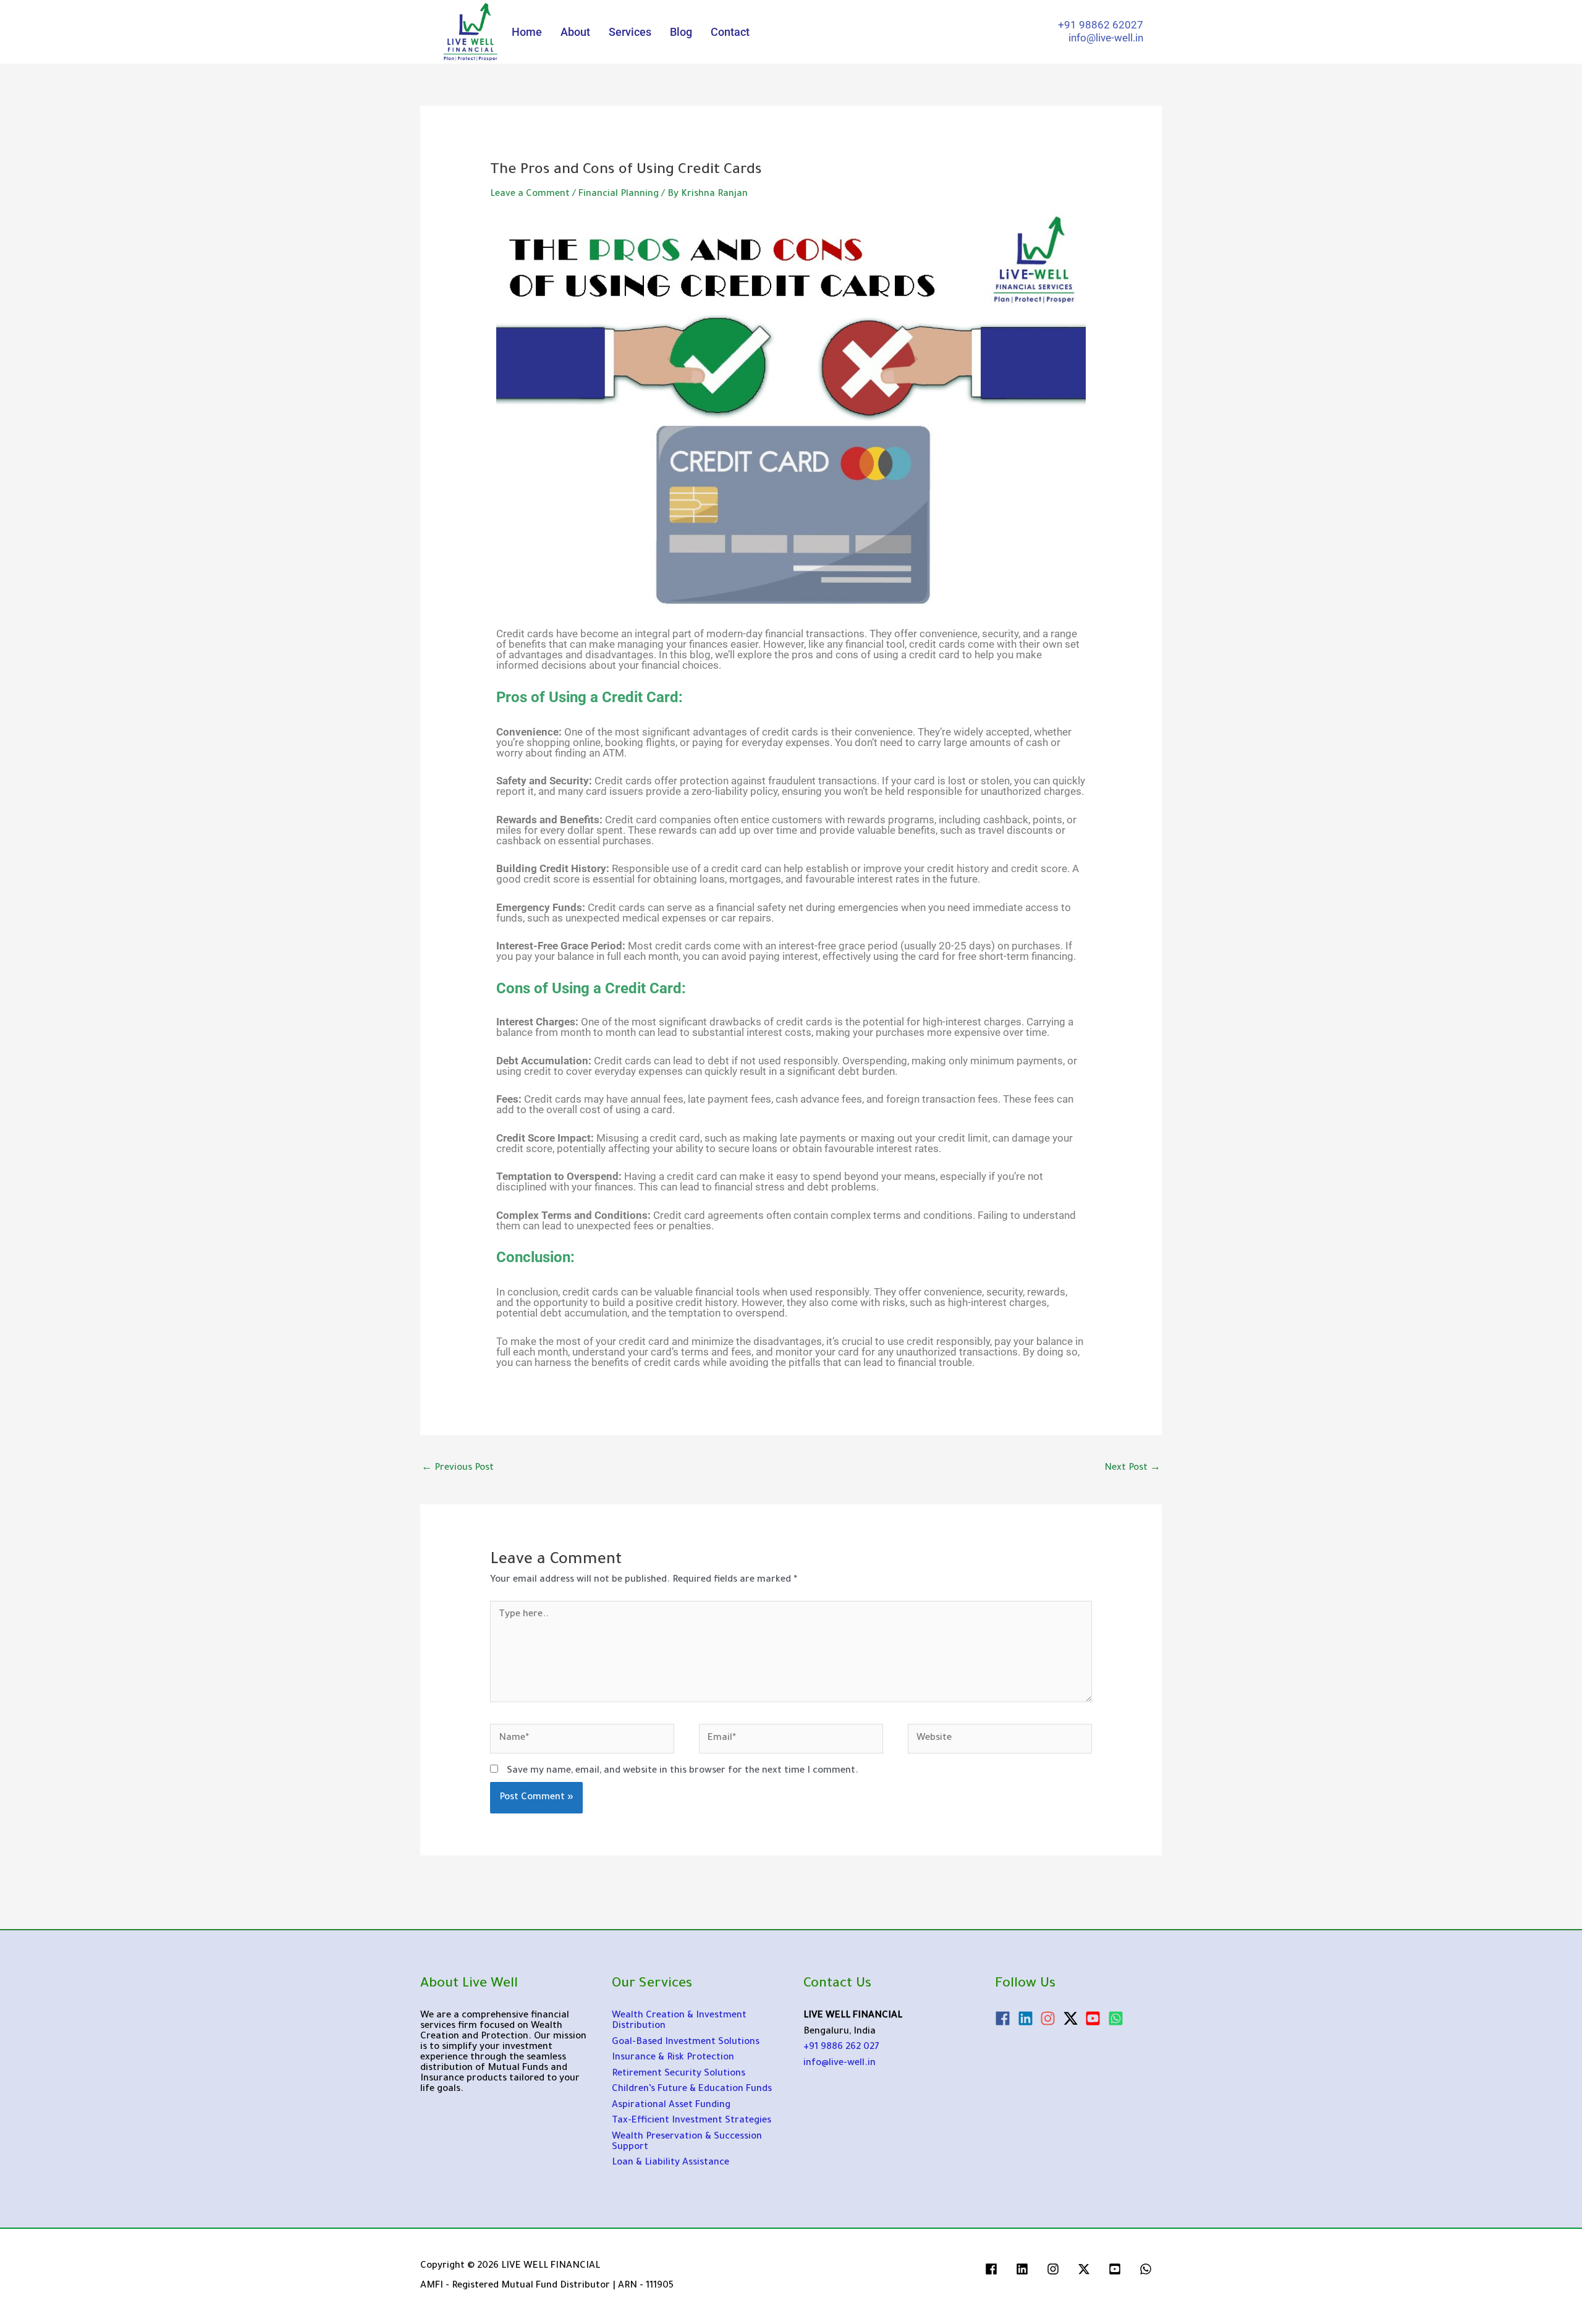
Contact (730, 32)
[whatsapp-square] (1118, 2018)
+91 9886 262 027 (841, 2047)
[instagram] (1050, 2018)
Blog (681, 32)
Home (527, 32)
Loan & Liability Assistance (670, 2163)
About (575, 32)
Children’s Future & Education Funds (692, 2089)
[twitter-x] (1073, 2018)
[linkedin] (1028, 2018)
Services (630, 32)
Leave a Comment (530, 194)
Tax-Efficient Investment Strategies (692, 2121)
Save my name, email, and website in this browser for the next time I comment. (683, 1771)
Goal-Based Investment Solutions (686, 2042)
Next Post (1132, 1468)
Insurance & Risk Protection (673, 2058)
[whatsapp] (1148, 2269)
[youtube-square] (1095, 2018)
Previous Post (458, 1468)
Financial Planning (619, 194)
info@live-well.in (840, 2063)
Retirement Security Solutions (679, 2074)
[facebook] (1005, 2018)
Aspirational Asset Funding (671, 2106)
